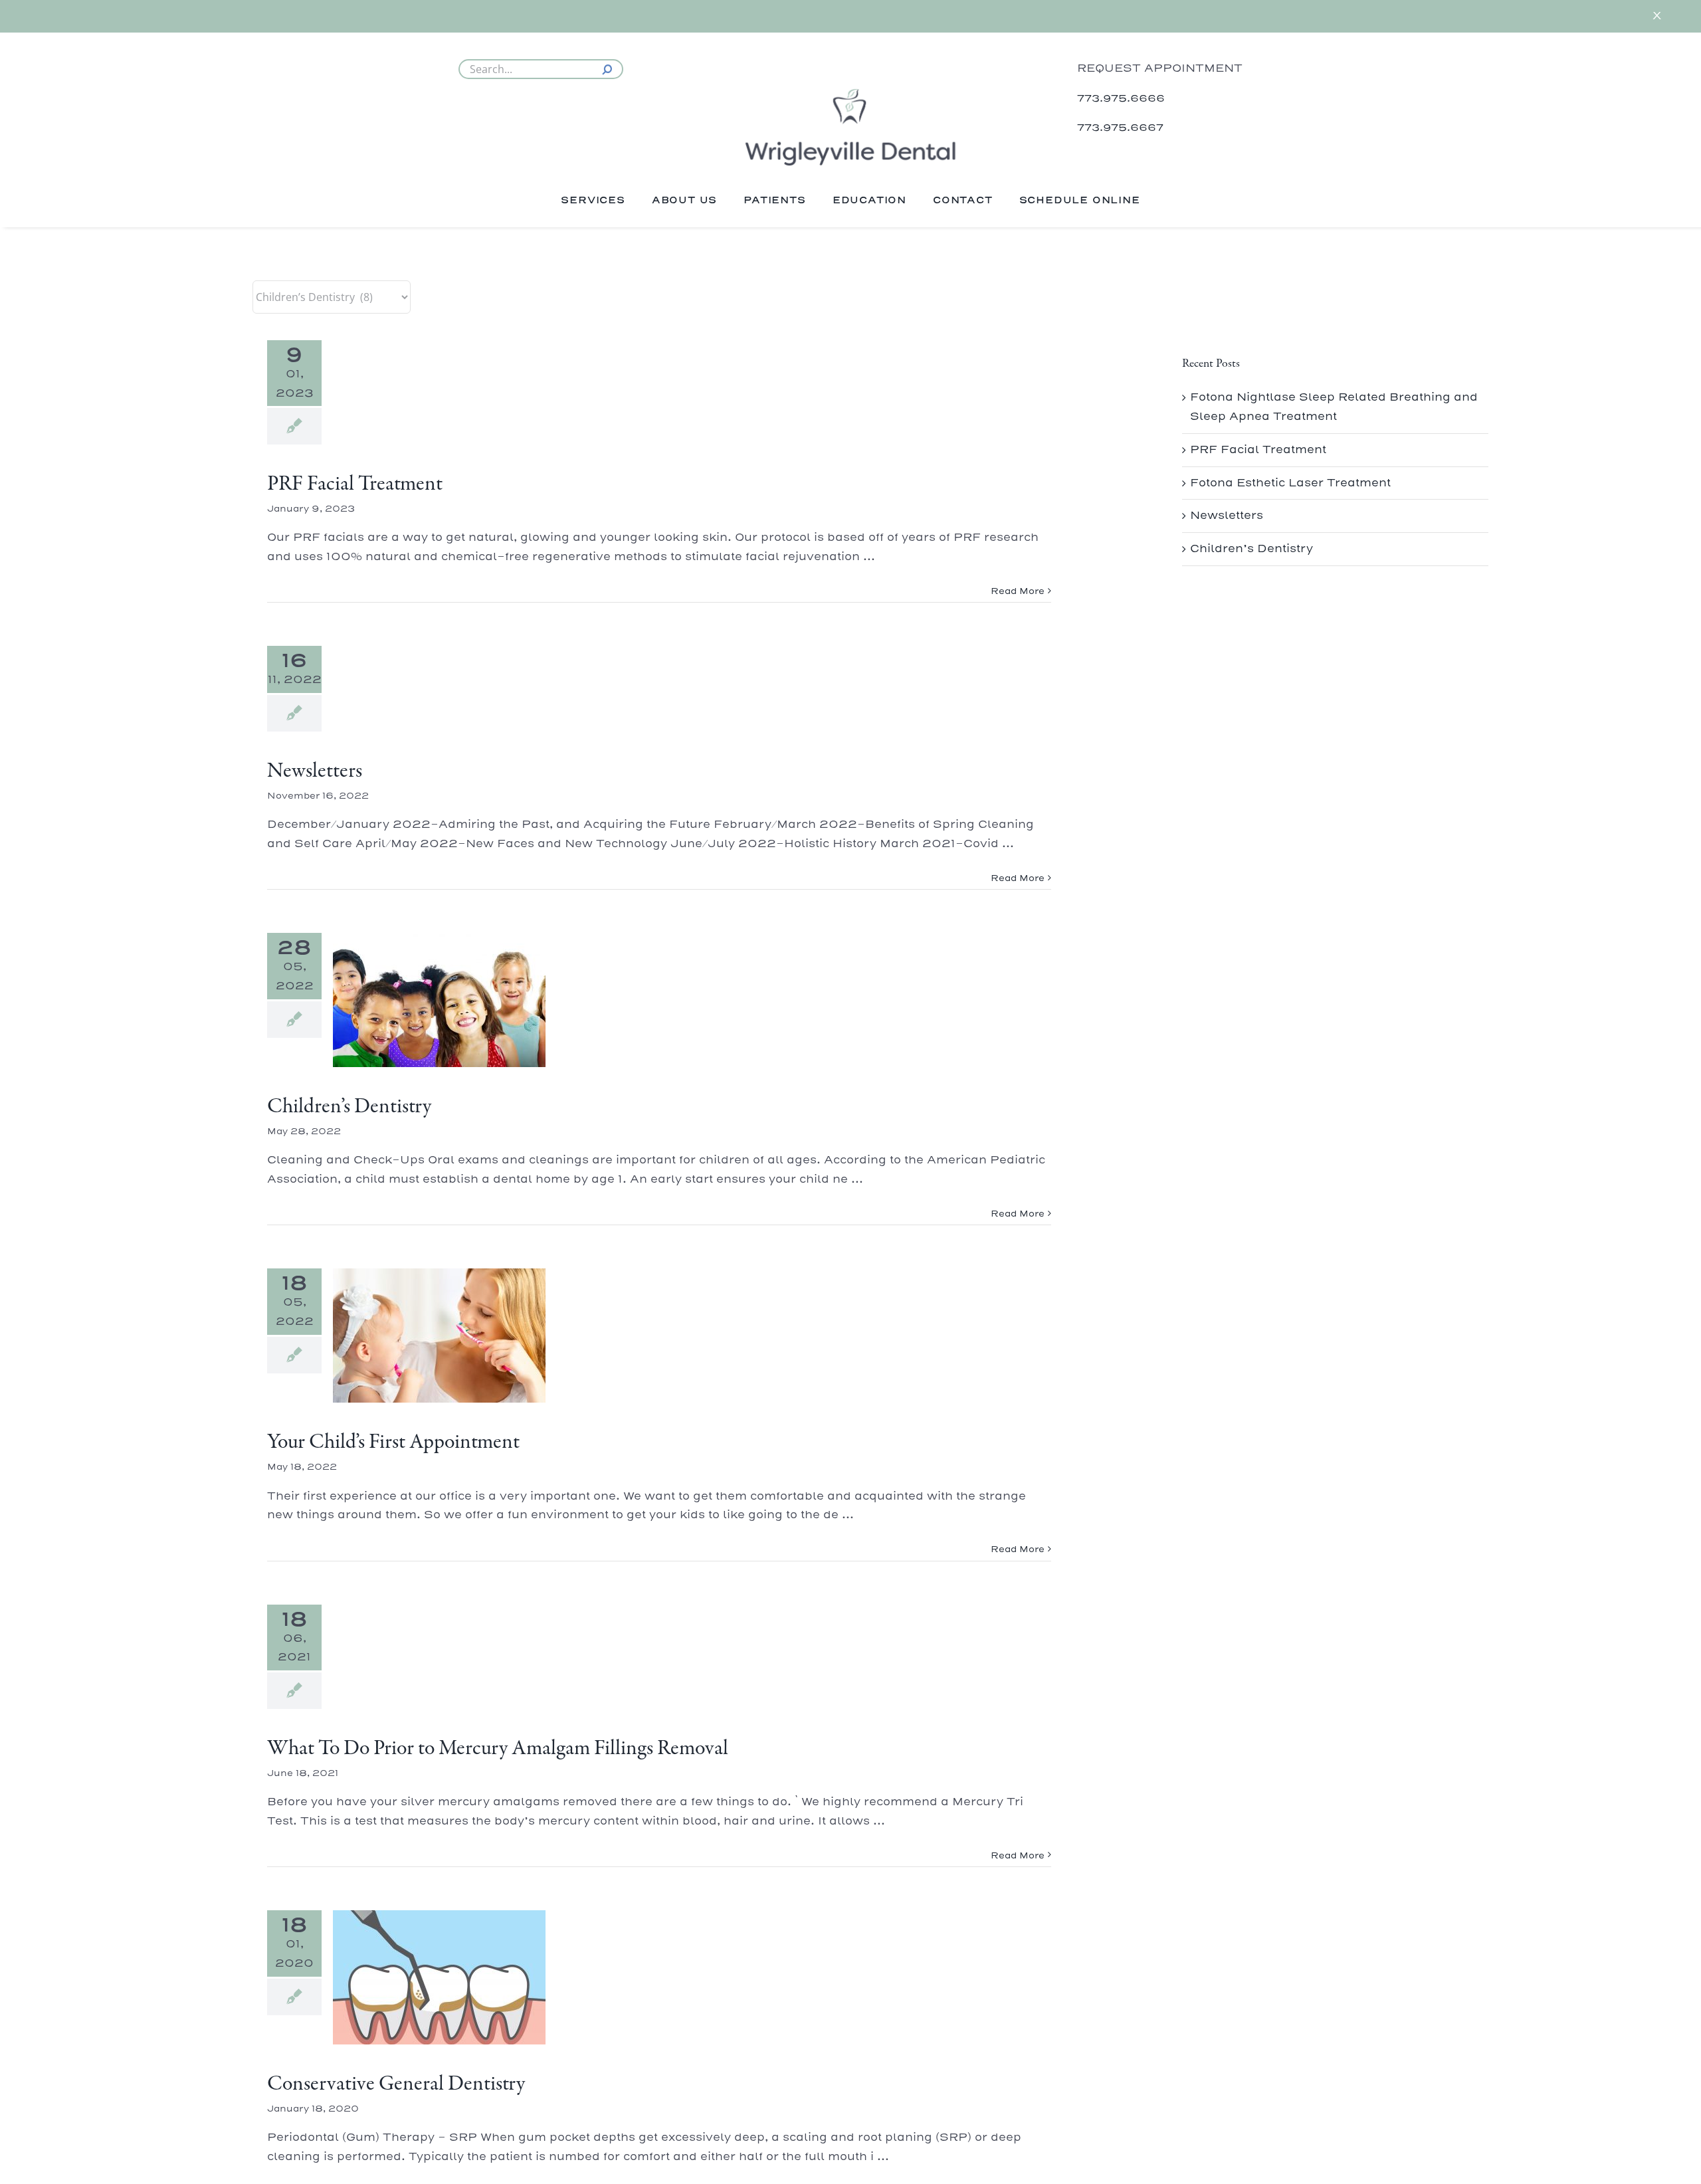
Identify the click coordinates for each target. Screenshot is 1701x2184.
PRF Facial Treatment (355, 484)
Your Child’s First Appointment (393, 1442)
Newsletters (315, 771)
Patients (774, 200)
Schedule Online (1080, 200)
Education (869, 200)
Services (593, 200)
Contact (963, 200)
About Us (684, 200)
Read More (1018, 591)
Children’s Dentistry (349, 1107)
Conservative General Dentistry (396, 2084)
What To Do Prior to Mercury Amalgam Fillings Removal (498, 1749)
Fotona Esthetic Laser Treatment (1290, 483)
